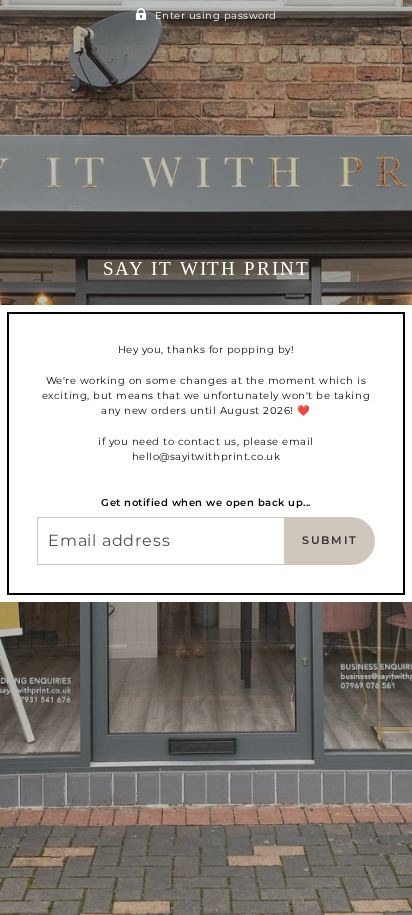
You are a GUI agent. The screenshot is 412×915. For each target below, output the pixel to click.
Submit (330, 540)
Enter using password (216, 15)
